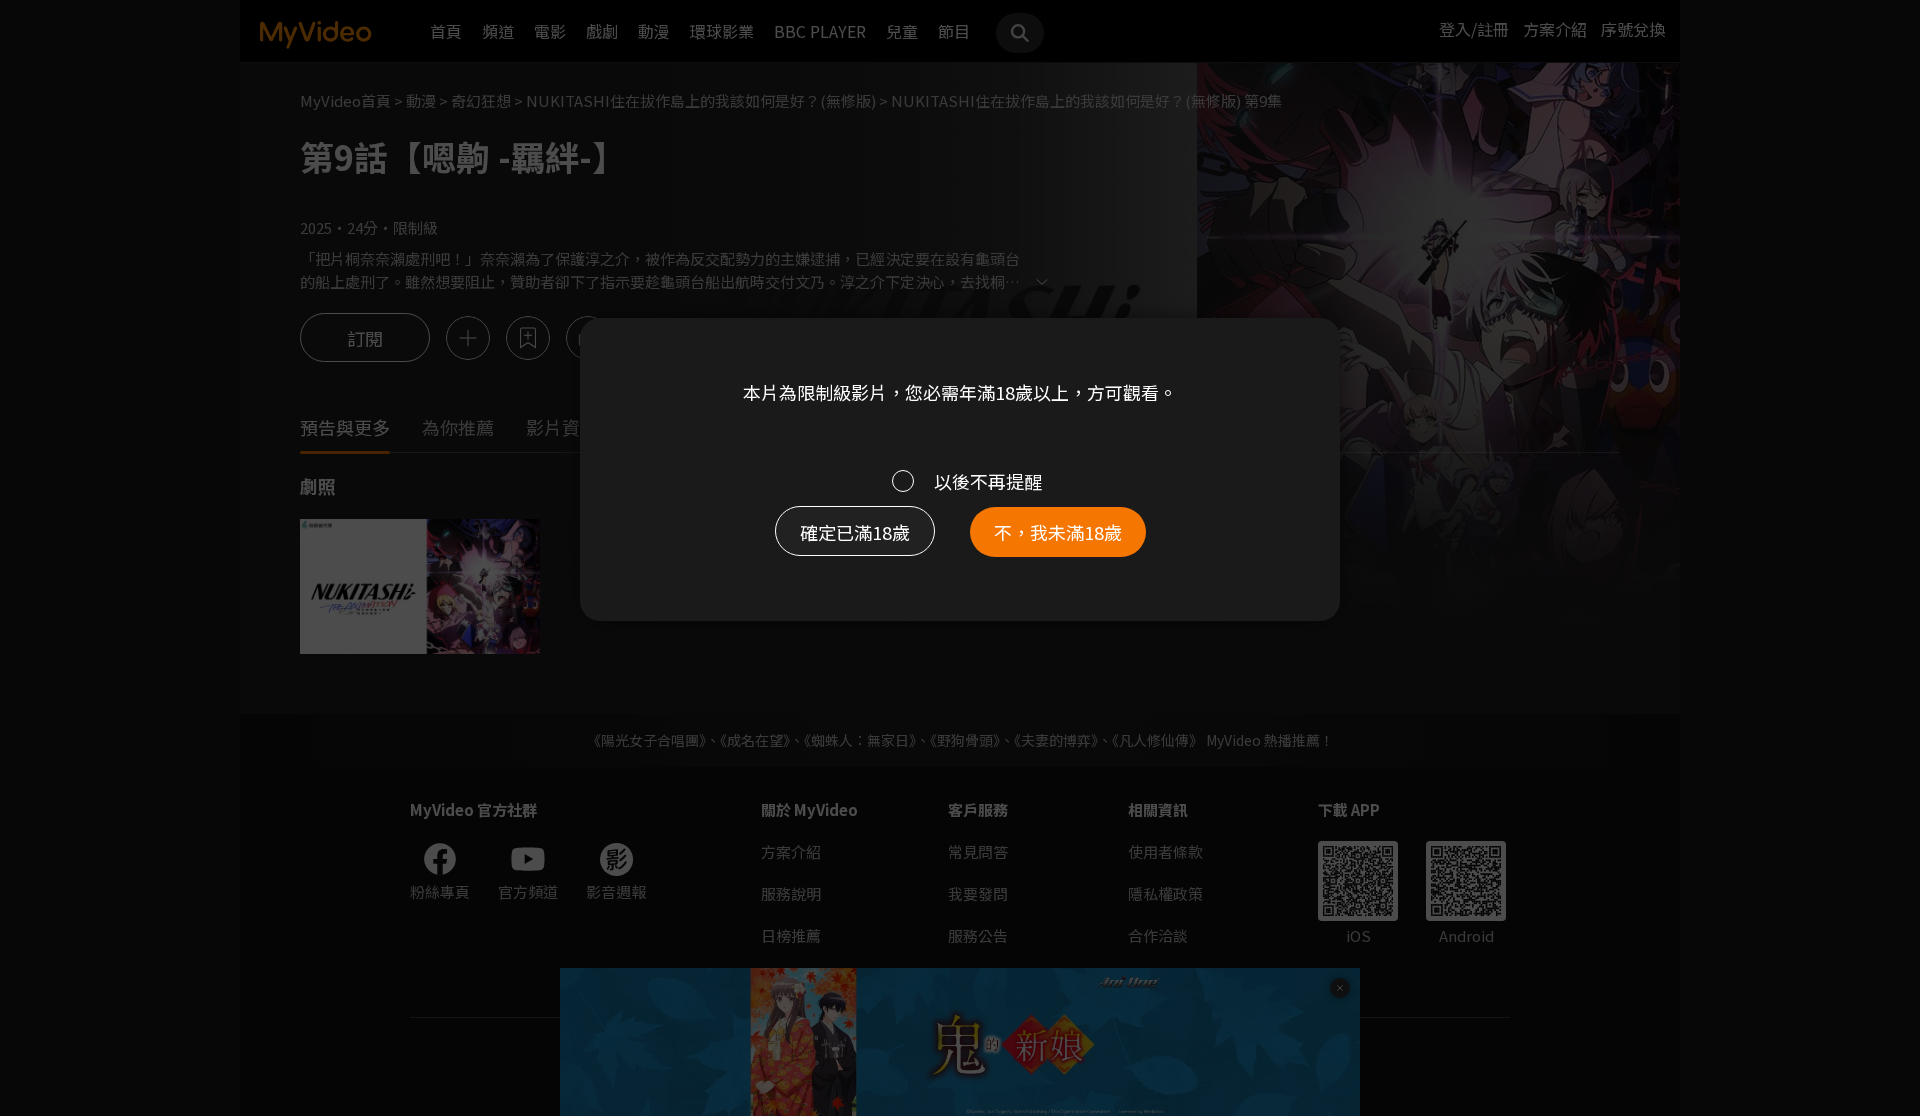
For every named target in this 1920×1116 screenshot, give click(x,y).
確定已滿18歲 (855, 532)
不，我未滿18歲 (1058, 532)
